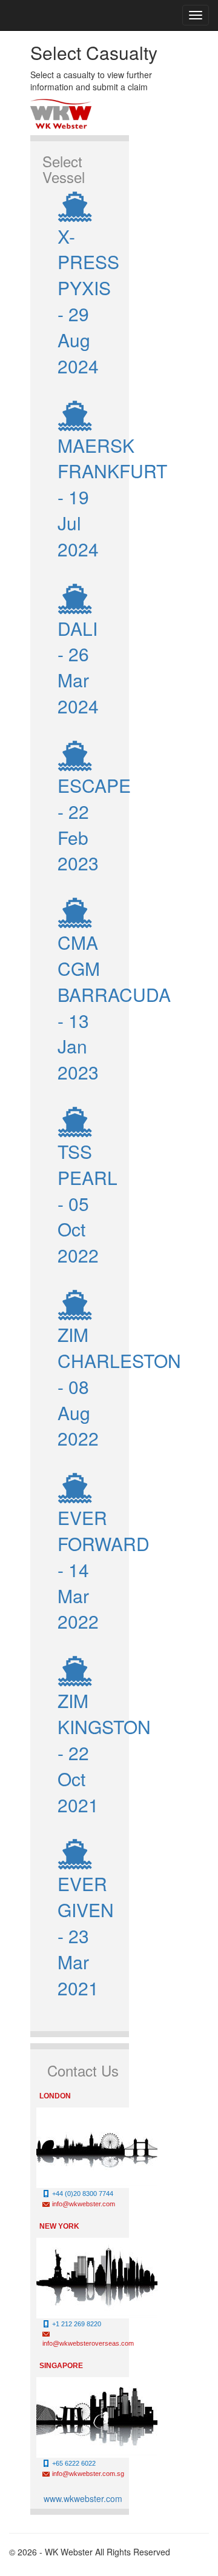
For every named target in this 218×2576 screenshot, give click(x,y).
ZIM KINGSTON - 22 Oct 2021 (104, 1752)
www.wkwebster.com (83, 2498)
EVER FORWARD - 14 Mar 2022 (104, 1569)
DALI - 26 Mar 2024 (78, 667)
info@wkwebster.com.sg (88, 2474)
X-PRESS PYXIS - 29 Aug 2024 (88, 301)
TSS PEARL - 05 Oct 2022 (88, 1203)
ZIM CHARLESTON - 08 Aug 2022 (119, 1386)
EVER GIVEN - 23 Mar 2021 (86, 1935)
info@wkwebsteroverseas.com (88, 2343)
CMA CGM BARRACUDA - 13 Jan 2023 (114, 1007)
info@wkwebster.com (84, 2204)
